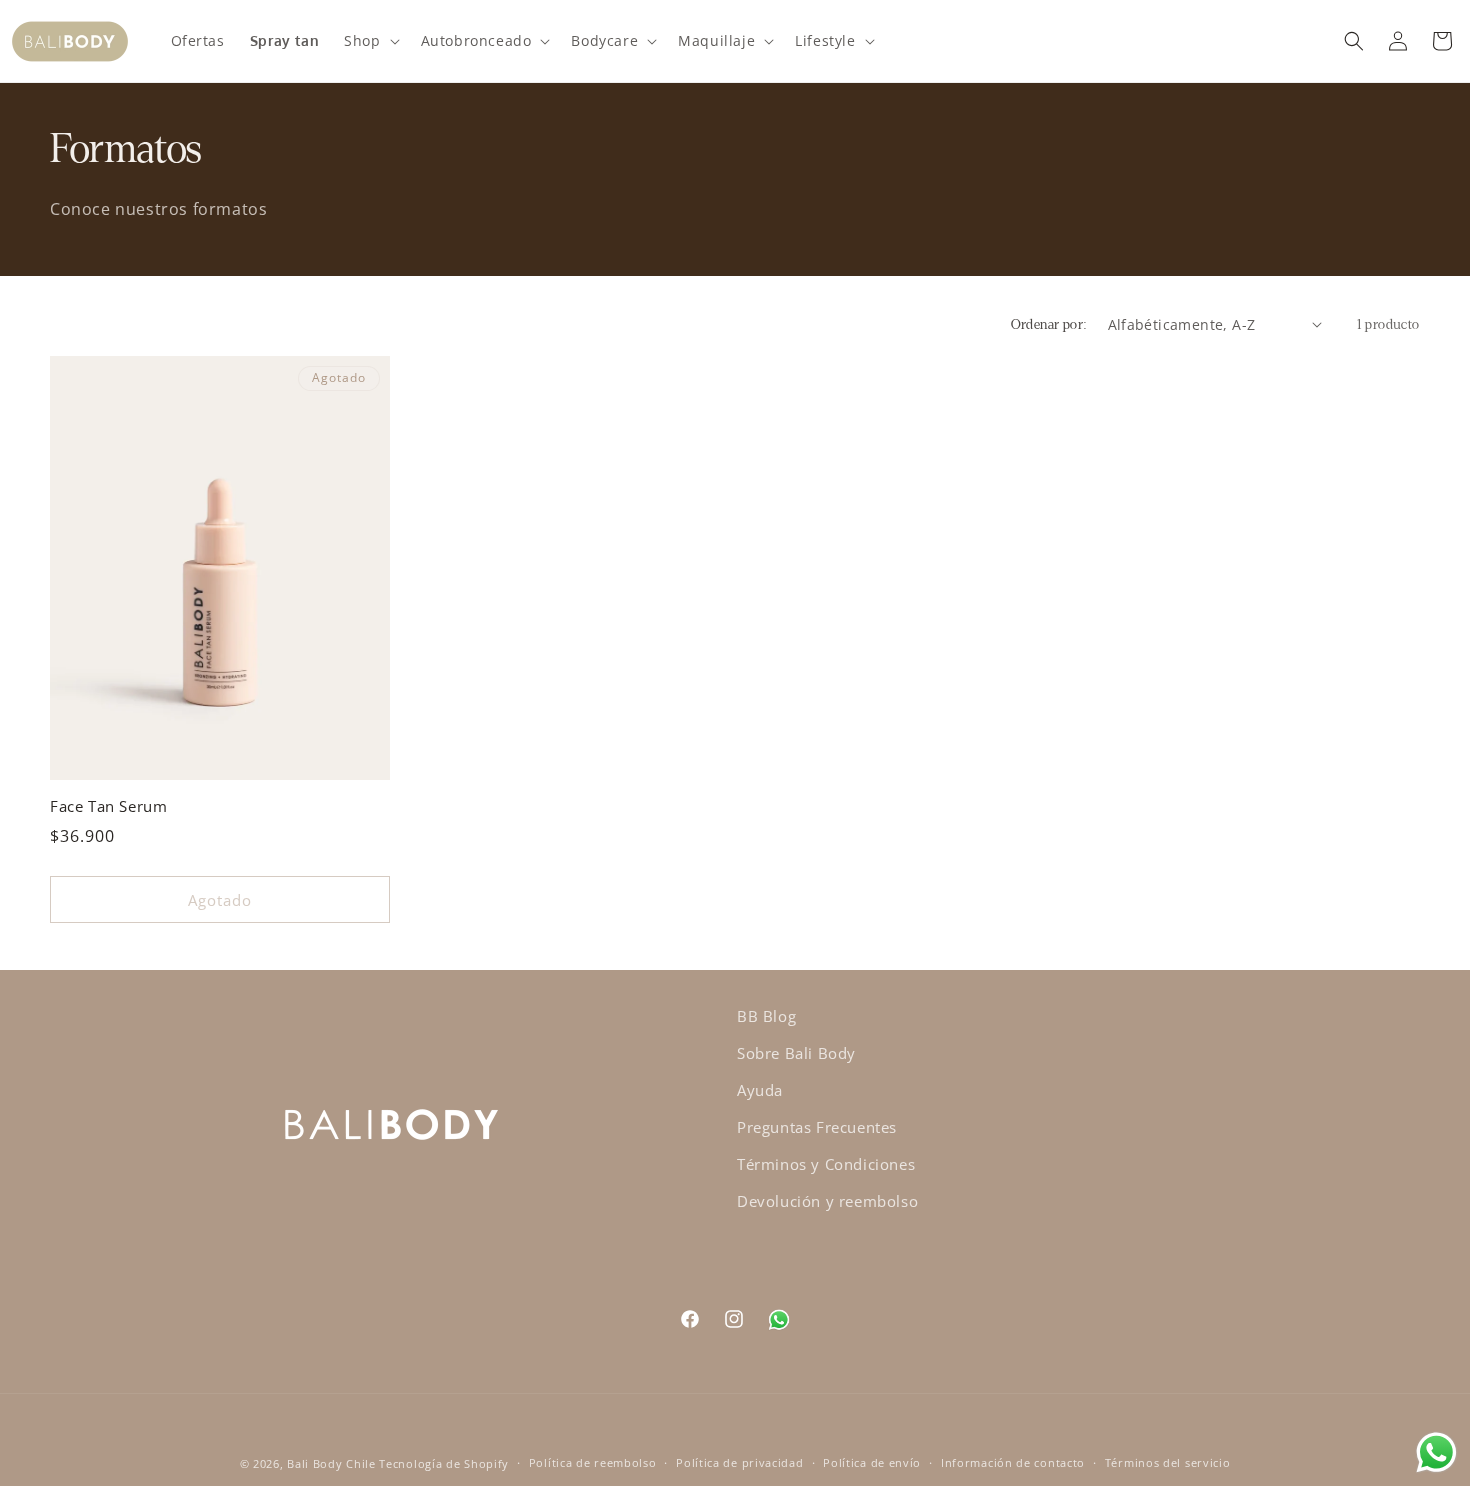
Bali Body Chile (331, 1463)
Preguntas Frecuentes (817, 1127)
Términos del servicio (1168, 1462)
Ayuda (760, 1090)
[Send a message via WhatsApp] (1436, 1452)
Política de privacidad (739, 1462)
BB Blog (766, 1016)
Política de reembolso (593, 1462)
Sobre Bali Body (796, 1053)
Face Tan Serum (108, 806)
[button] (369, 41)
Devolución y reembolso (827, 1201)
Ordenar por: (1049, 324)
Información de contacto (1013, 1462)
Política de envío (872, 1462)
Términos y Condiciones (826, 1164)
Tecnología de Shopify (444, 1463)
